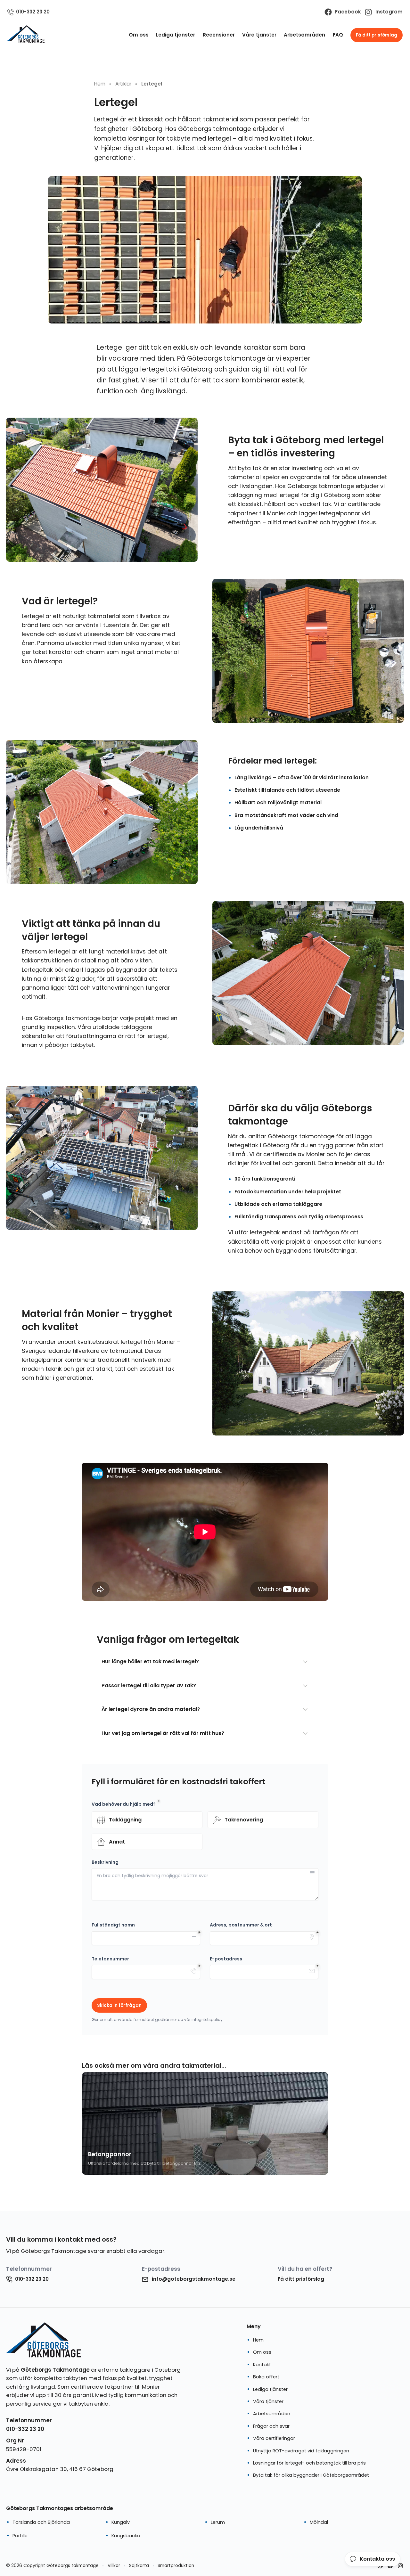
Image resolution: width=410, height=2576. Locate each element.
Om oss (139, 35)
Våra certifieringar (274, 2438)
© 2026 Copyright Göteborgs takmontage (52, 2566)
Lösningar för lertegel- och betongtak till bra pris (309, 2463)
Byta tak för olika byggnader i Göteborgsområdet (311, 2475)
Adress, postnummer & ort (241, 1925)
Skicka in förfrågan (119, 2005)
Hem (258, 2340)
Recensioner (219, 35)
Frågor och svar (271, 2426)
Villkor (114, 2566)
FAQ (338, 35)
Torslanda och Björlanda (41, 2522)
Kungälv (121, 2522)
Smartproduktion (176, 2566)
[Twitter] (400, 2566)
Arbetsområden (304, 35)
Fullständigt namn (113, 1925)
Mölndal (319, 2522)
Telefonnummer (110, 1959)
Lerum (218, 2522)
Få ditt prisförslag (377, 35)
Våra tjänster (259, 35)
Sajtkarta (139, 2566)
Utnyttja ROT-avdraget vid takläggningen (301, 2451)
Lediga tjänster (176, 35)
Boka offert (266, 2377)
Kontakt (262, 2365)
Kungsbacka (126, 2536)
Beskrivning (105, 1862)
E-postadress (226, 1959)
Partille (20, 2536)
